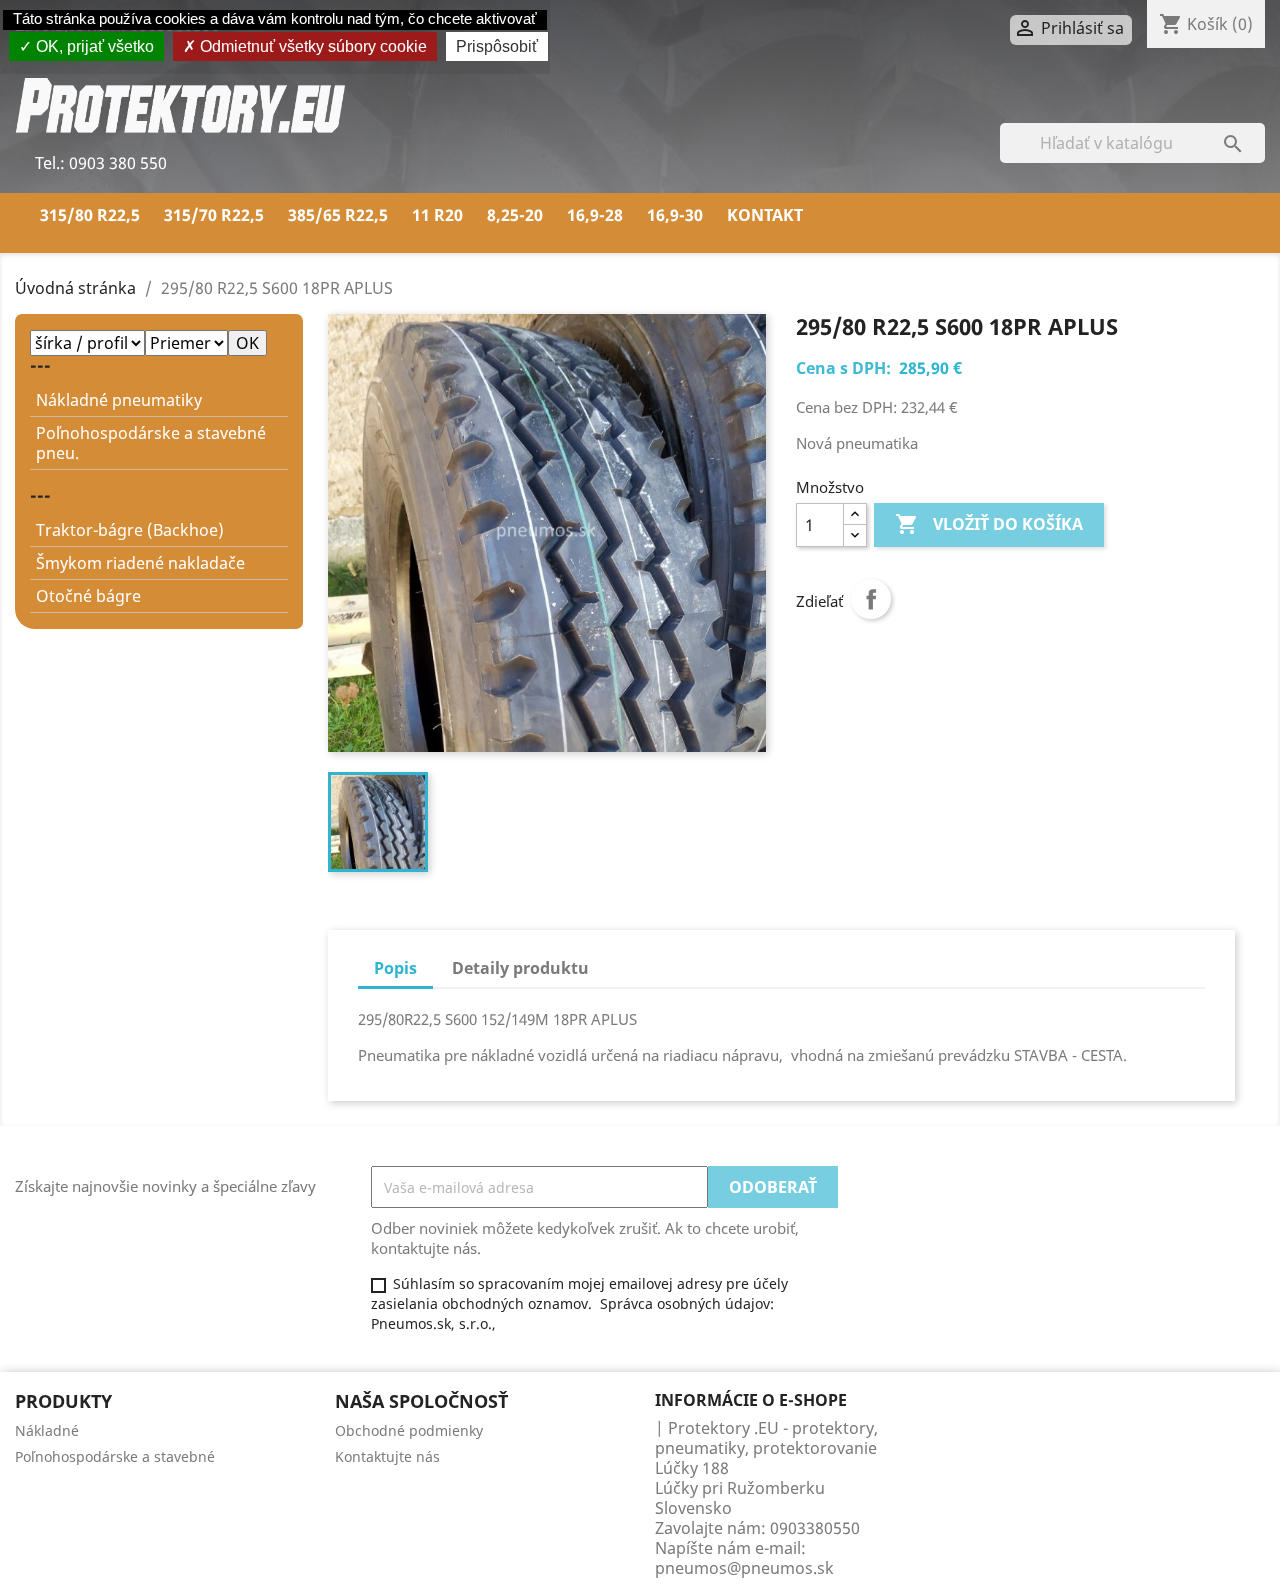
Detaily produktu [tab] (520, 968)
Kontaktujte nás (387, 1456)
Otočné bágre (88, 596)
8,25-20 (515, 215)
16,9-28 (595, 215)
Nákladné (47, 1430)
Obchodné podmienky (409, 1430)
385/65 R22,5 (338, 215)
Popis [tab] (395, 968)
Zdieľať (871, 599)
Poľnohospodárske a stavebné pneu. (151, 443)
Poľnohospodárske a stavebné (115, 1456)
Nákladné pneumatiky (119, 400)
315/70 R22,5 (214, 215)
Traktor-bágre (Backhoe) (130, 530)
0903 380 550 (116, 163)
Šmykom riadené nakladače (140, 563)
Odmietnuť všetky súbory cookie (311, 46)
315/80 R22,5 (90, 215)
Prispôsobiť (497, 46)
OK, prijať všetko (93, 46)
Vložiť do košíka (989, 524)
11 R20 (437, 215)
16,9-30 (675, 215)
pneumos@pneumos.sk (744, 1568)
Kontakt (765, 215)
